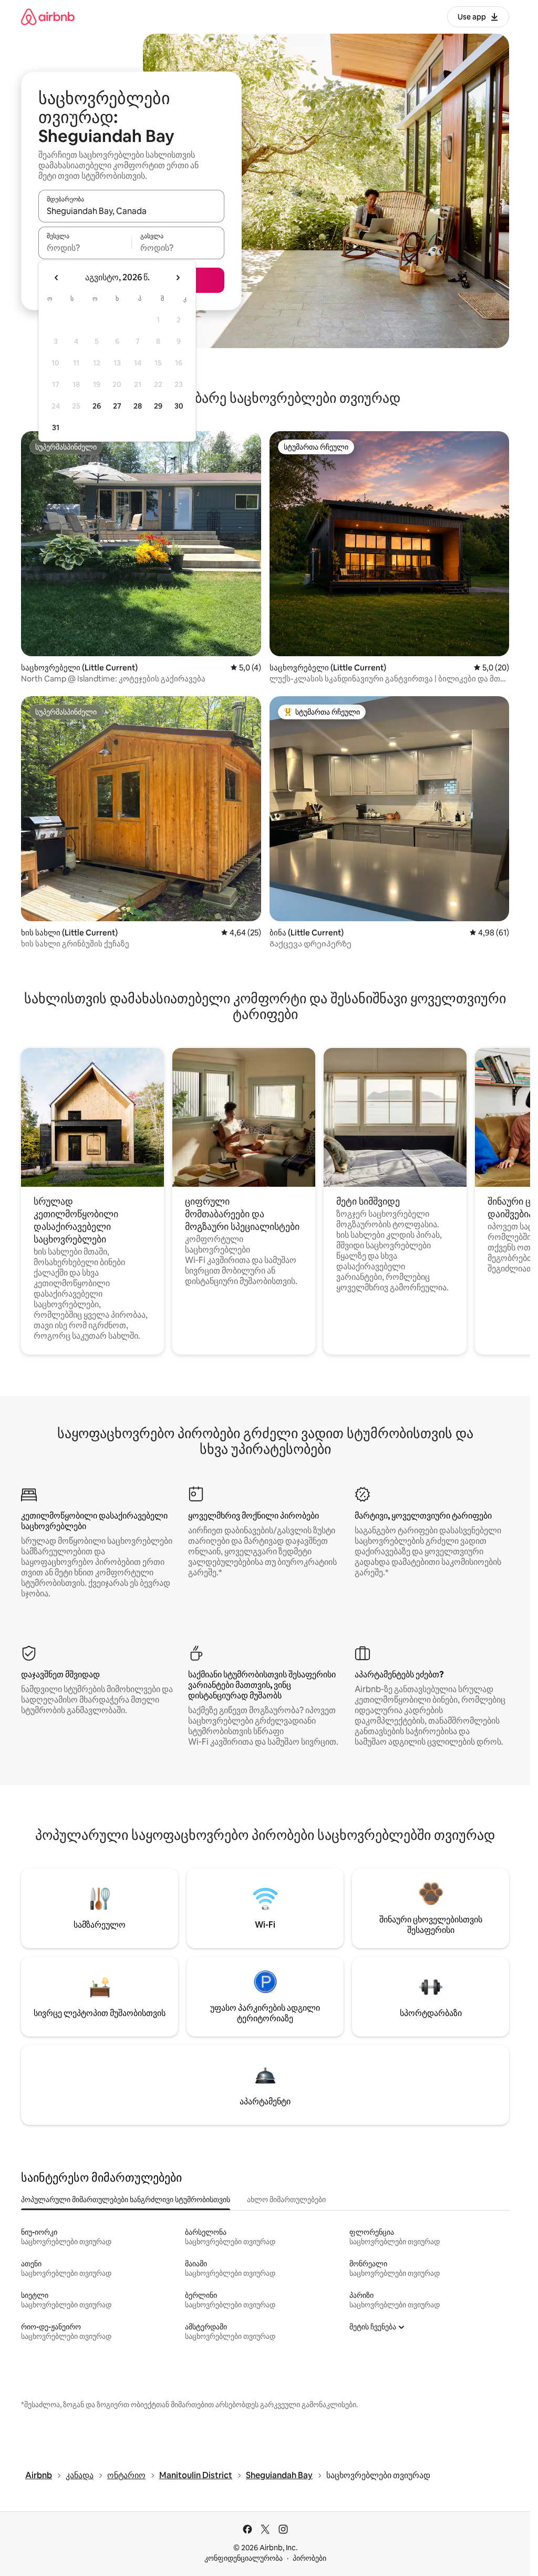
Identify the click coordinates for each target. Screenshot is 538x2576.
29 (158, 406)
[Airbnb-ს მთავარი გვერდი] (48, 17)
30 (179, 406)
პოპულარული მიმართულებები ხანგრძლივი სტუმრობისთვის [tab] (126, 2200)
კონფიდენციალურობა (244, 2558)
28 (138, 406)
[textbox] (85, 248)
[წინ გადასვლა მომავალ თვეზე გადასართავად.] (178, 278)
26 (97, 406)
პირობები (309, 2558)
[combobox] (131, 211)
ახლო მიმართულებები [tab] (286, 2200)
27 (117, 406)
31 (56, 427)
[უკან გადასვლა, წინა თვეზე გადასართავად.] (57, 278)
